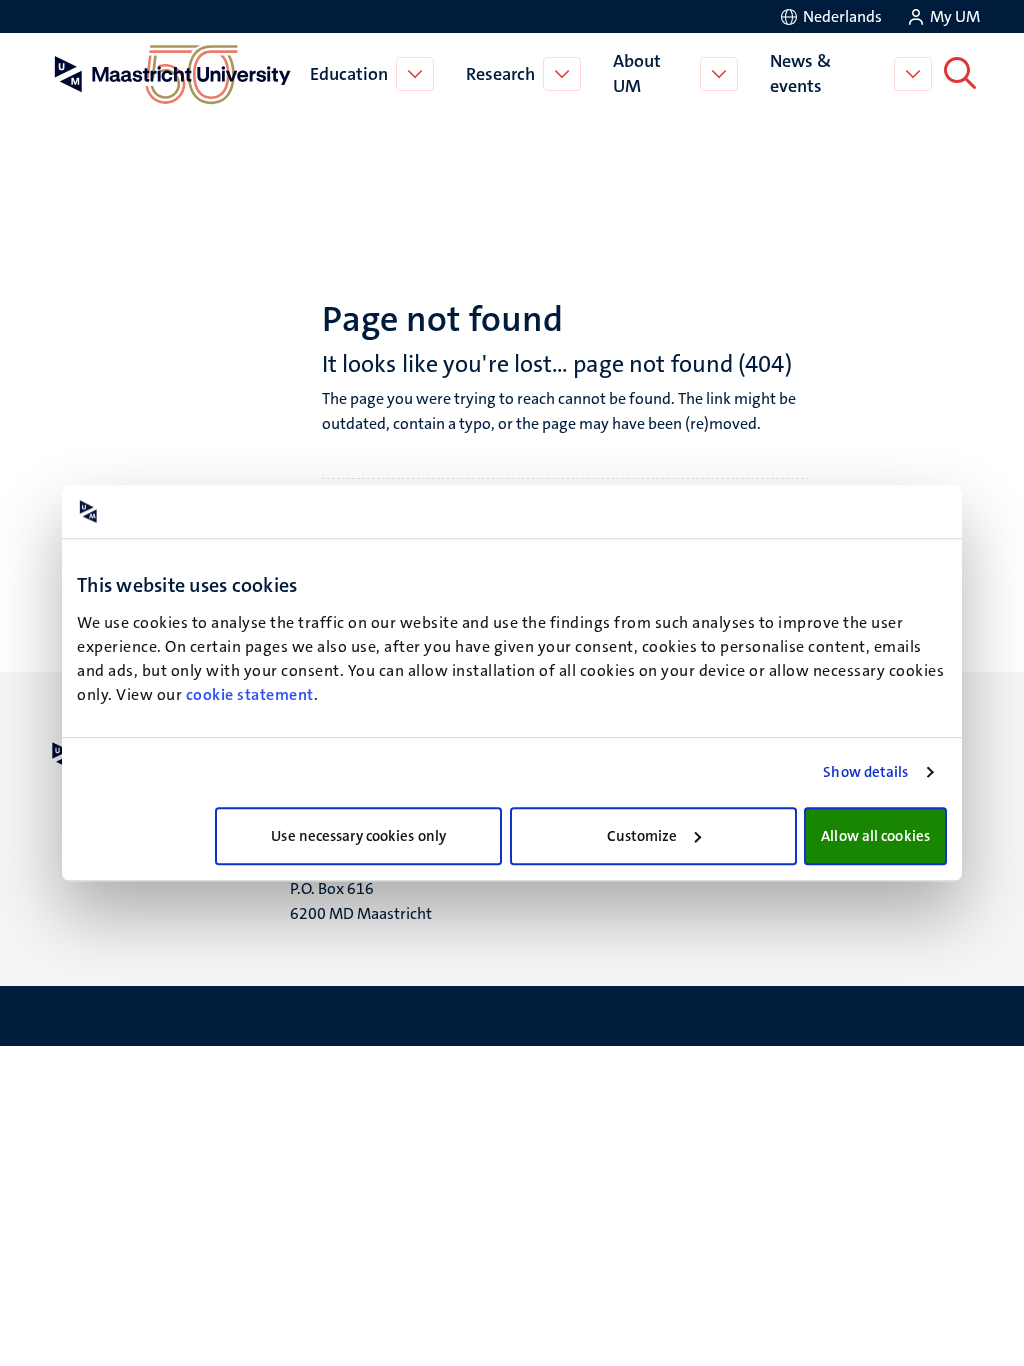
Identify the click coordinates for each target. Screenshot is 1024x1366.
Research (500, 74)
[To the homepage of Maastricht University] (173, 74)
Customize (642, 836)
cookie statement (250, 694)
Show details (865, 772)
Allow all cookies (875, 836)
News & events (800, 73)
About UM (637, 73)
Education (349, 74)
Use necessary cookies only (358, 836)
